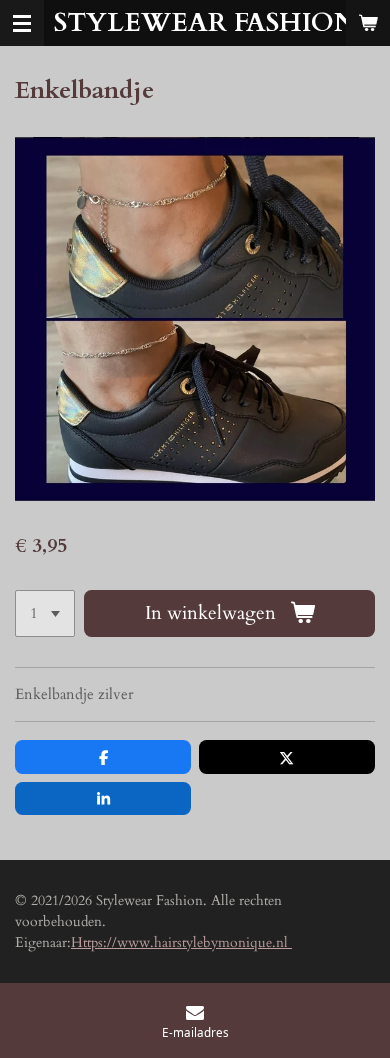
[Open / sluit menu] (22, 23)
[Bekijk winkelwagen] (368, 23)
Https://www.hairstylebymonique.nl (181, 942)
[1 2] (45, 613)
